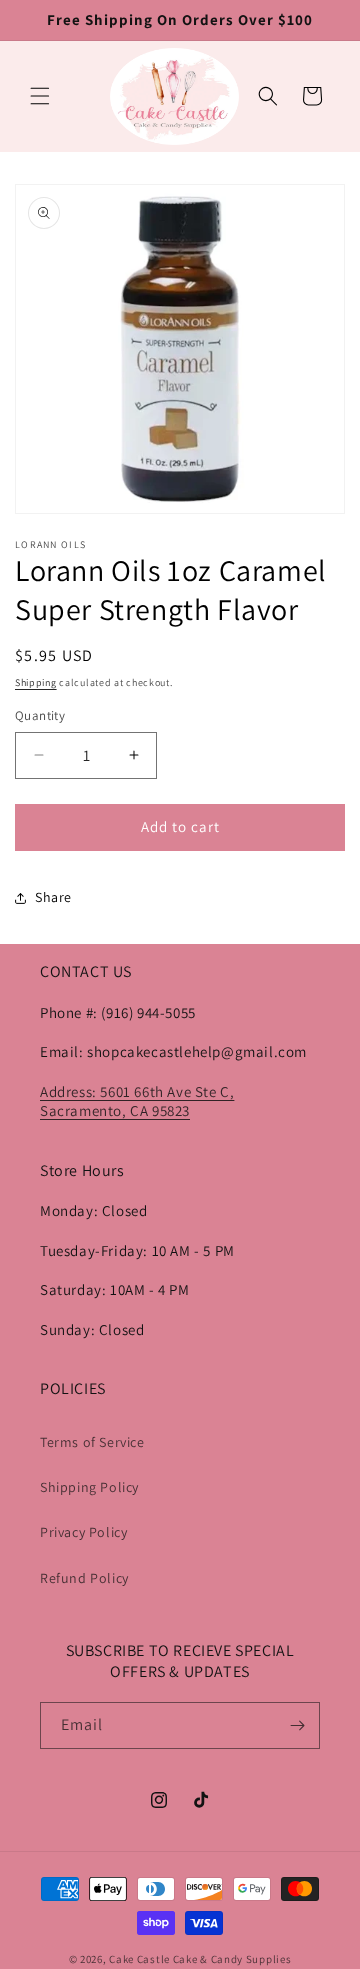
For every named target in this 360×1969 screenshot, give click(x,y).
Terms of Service (92, 1442)
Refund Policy (84, 1578)
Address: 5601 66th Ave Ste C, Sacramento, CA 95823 (137, 1101)
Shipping (36, 682)
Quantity (40, 715)
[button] (40, 96)
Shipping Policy (89, 1487)
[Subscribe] (297, 1725)
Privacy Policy (83, 1532)
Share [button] (53, 897)
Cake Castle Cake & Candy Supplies (200, 1959)
